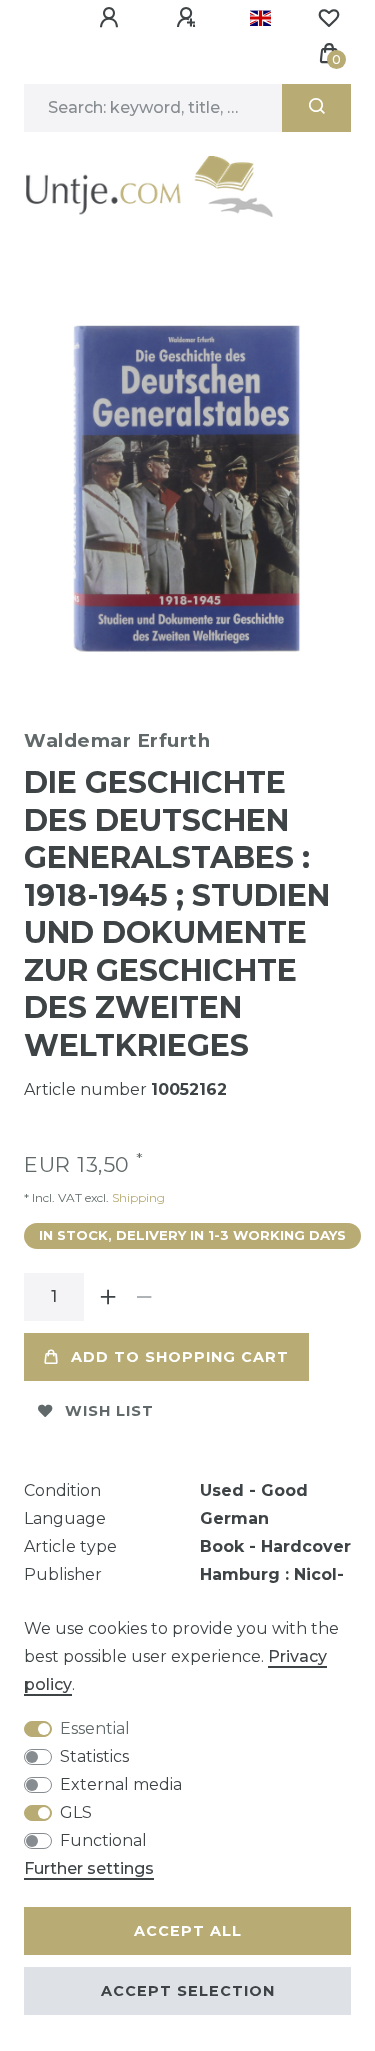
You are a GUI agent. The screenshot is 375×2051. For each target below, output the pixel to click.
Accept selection (188, 1991)
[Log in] (112, 18)
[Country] (260, 18)
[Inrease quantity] (108, 1297)
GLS (76, 1812)
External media (121, 1784)
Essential (95, 1728)
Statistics (94, 1756)
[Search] (316, 108)
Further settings (89, 1868)
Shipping (137, 1197)
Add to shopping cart (180, 1357)
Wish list (109, 1411)
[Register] (189, 18)
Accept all (188, 1931)
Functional (103, 1840)
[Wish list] (329, 18)
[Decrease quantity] (144, 1297)
